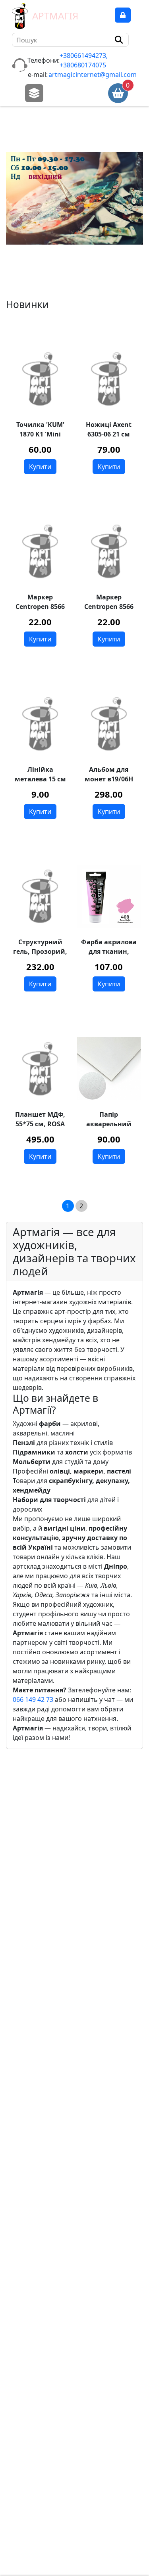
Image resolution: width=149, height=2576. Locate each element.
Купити (40, 467)
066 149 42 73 (33, 1699)
